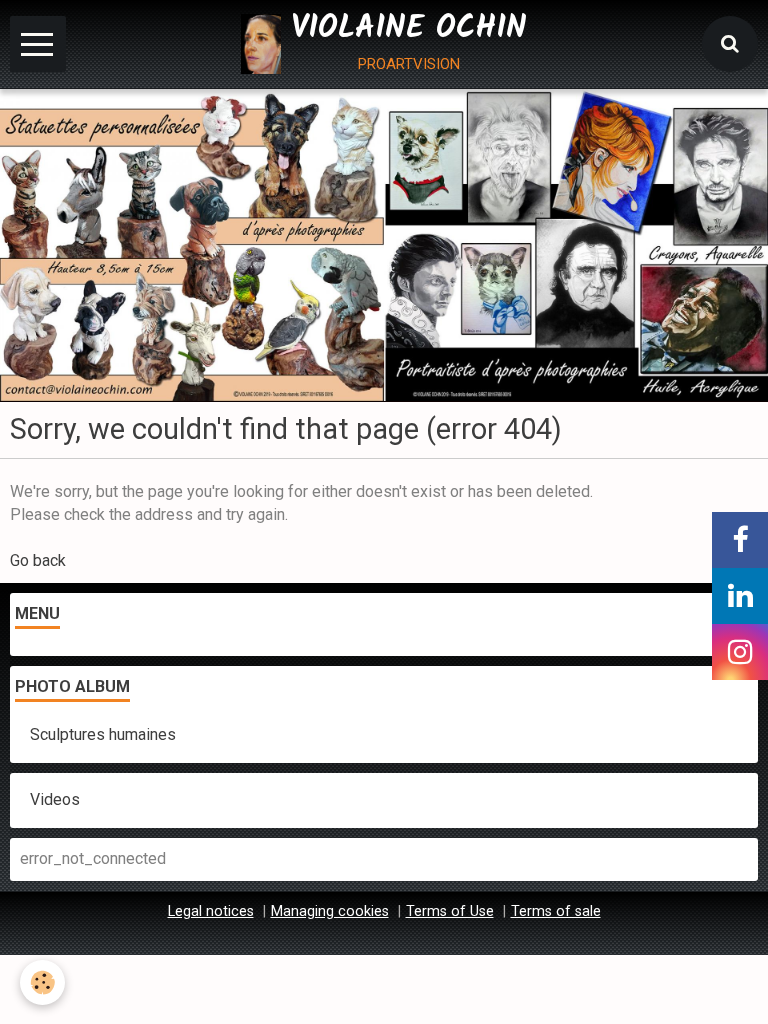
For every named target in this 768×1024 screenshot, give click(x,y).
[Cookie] (42, 982)
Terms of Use (450, 911)
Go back (38, 560)
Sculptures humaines (103, 734)
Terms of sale (556, 911)
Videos (55, 799)
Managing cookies (330, 911)
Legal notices (211, 911)
